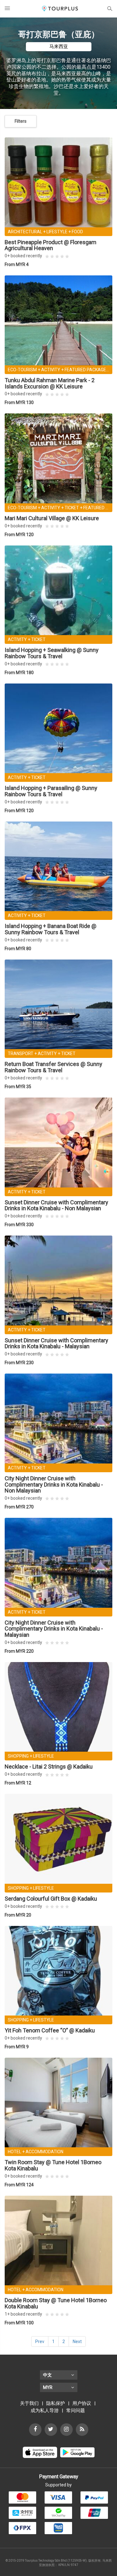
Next (77, 2342)
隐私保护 (56, 2403)
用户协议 (82, 2403)
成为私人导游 (45, 2411)
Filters (21, 121)
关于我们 (29, 2403)
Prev (40, 2342)
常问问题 (76, 2411)
